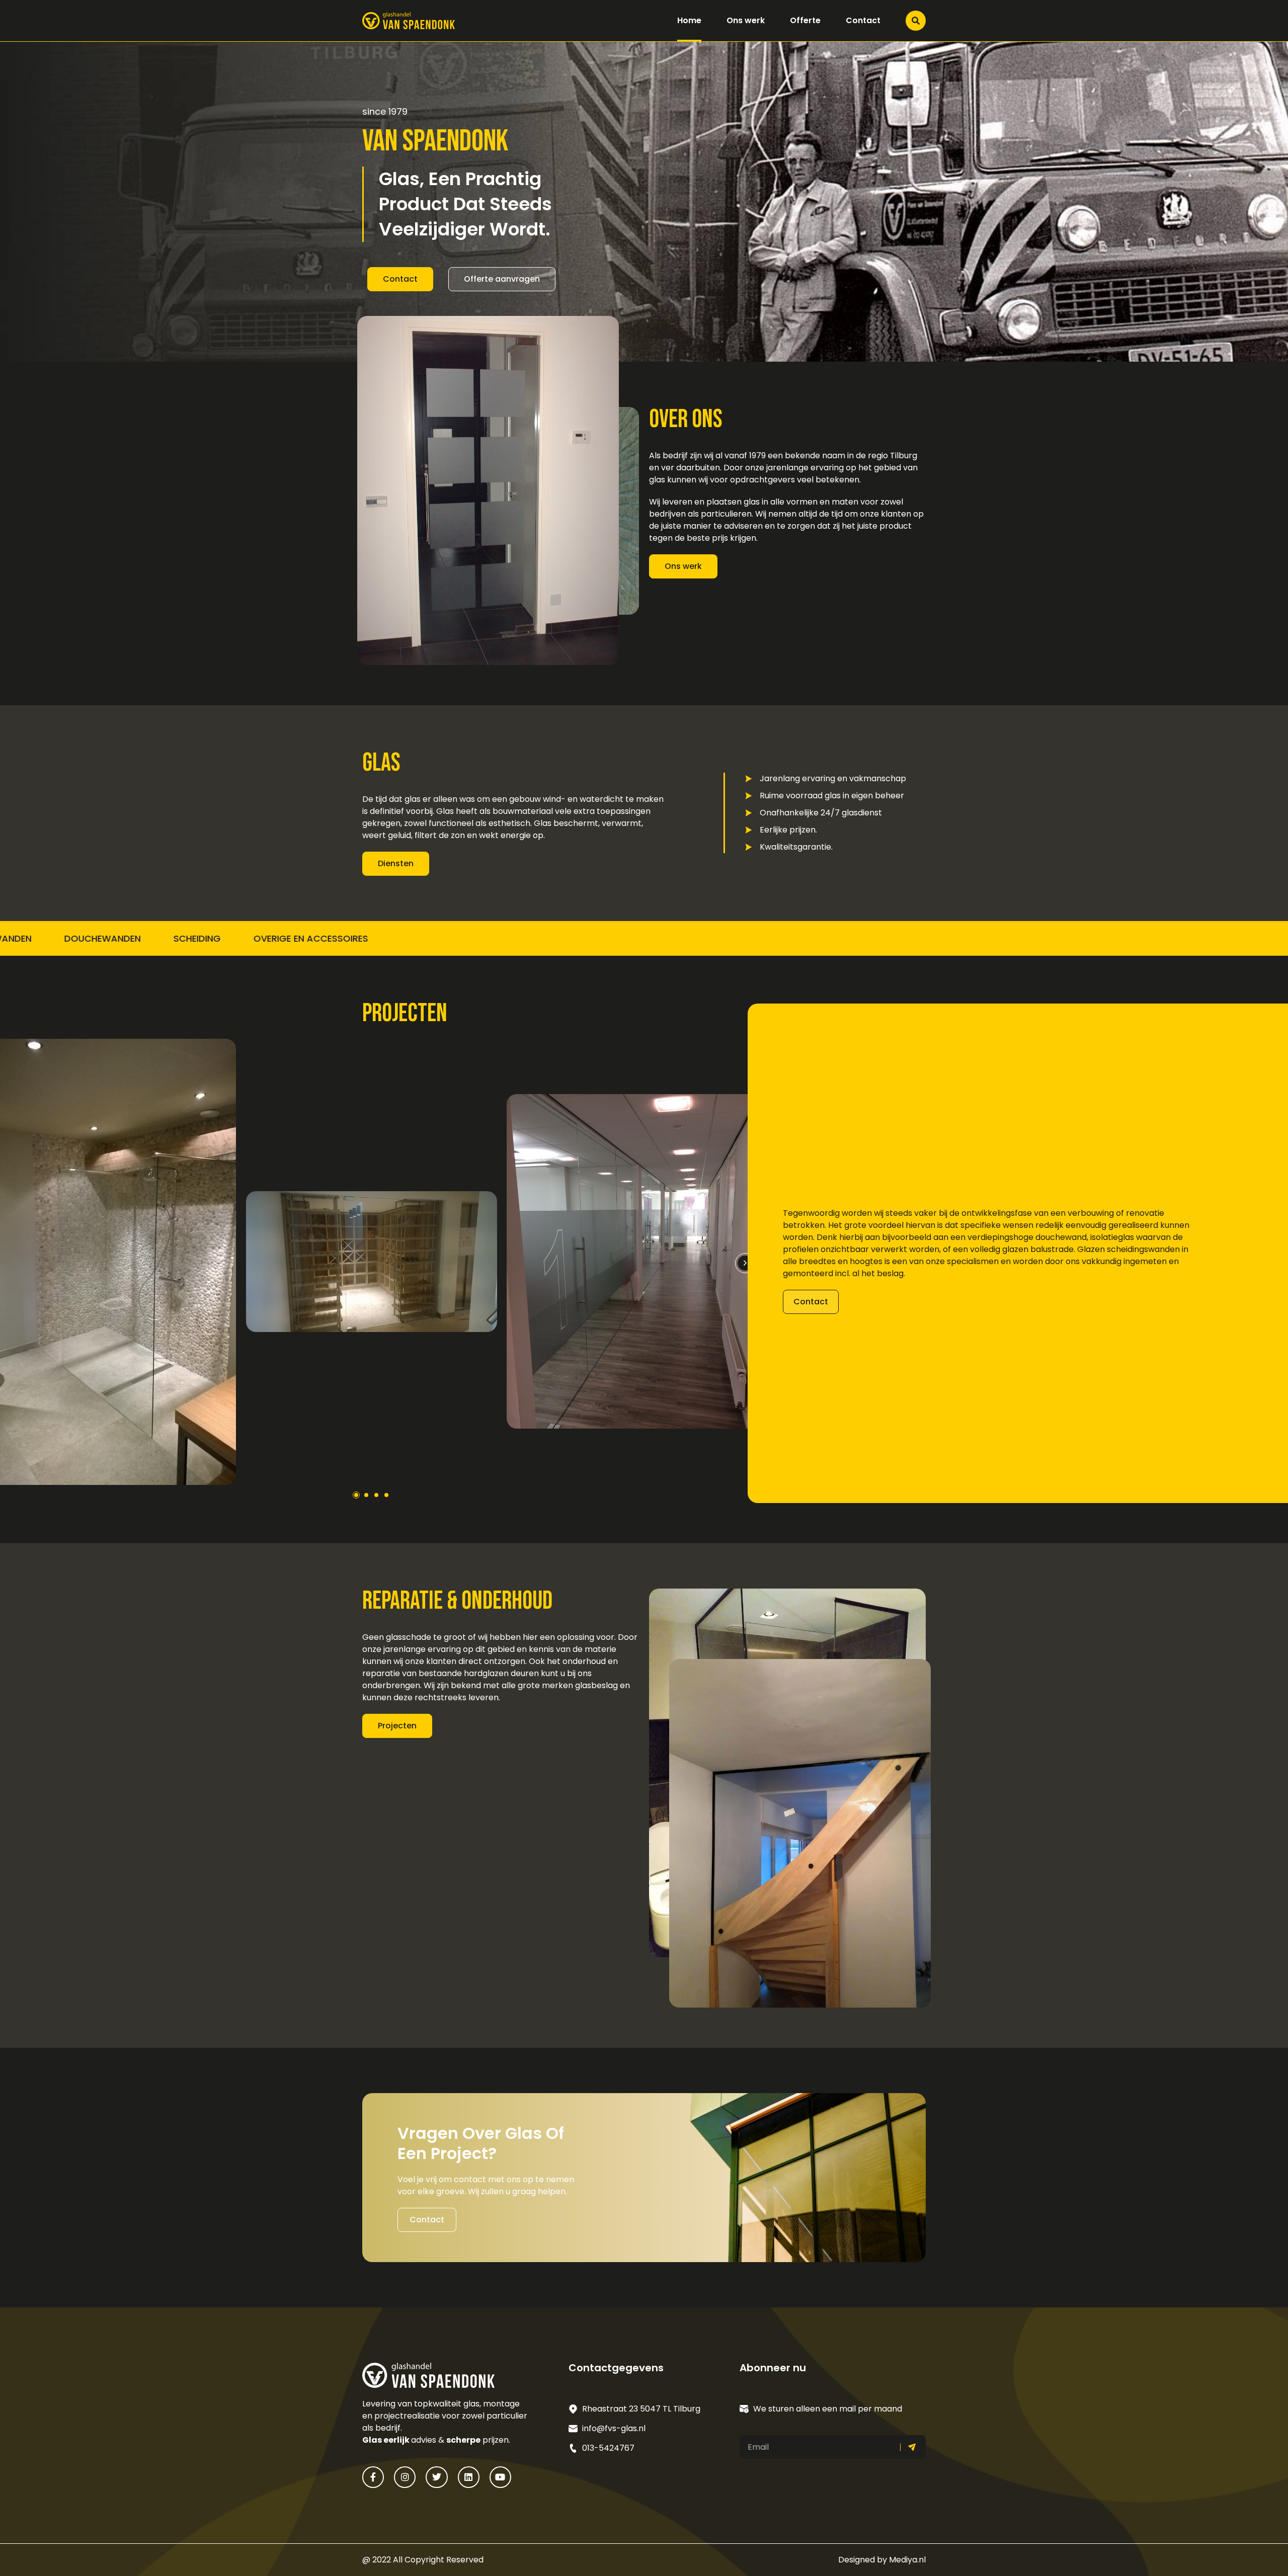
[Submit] (913, 2447)
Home (689, 20)
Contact (863, 20)
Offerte (805, 20)
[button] (745, 1263)
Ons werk (746, 20)
